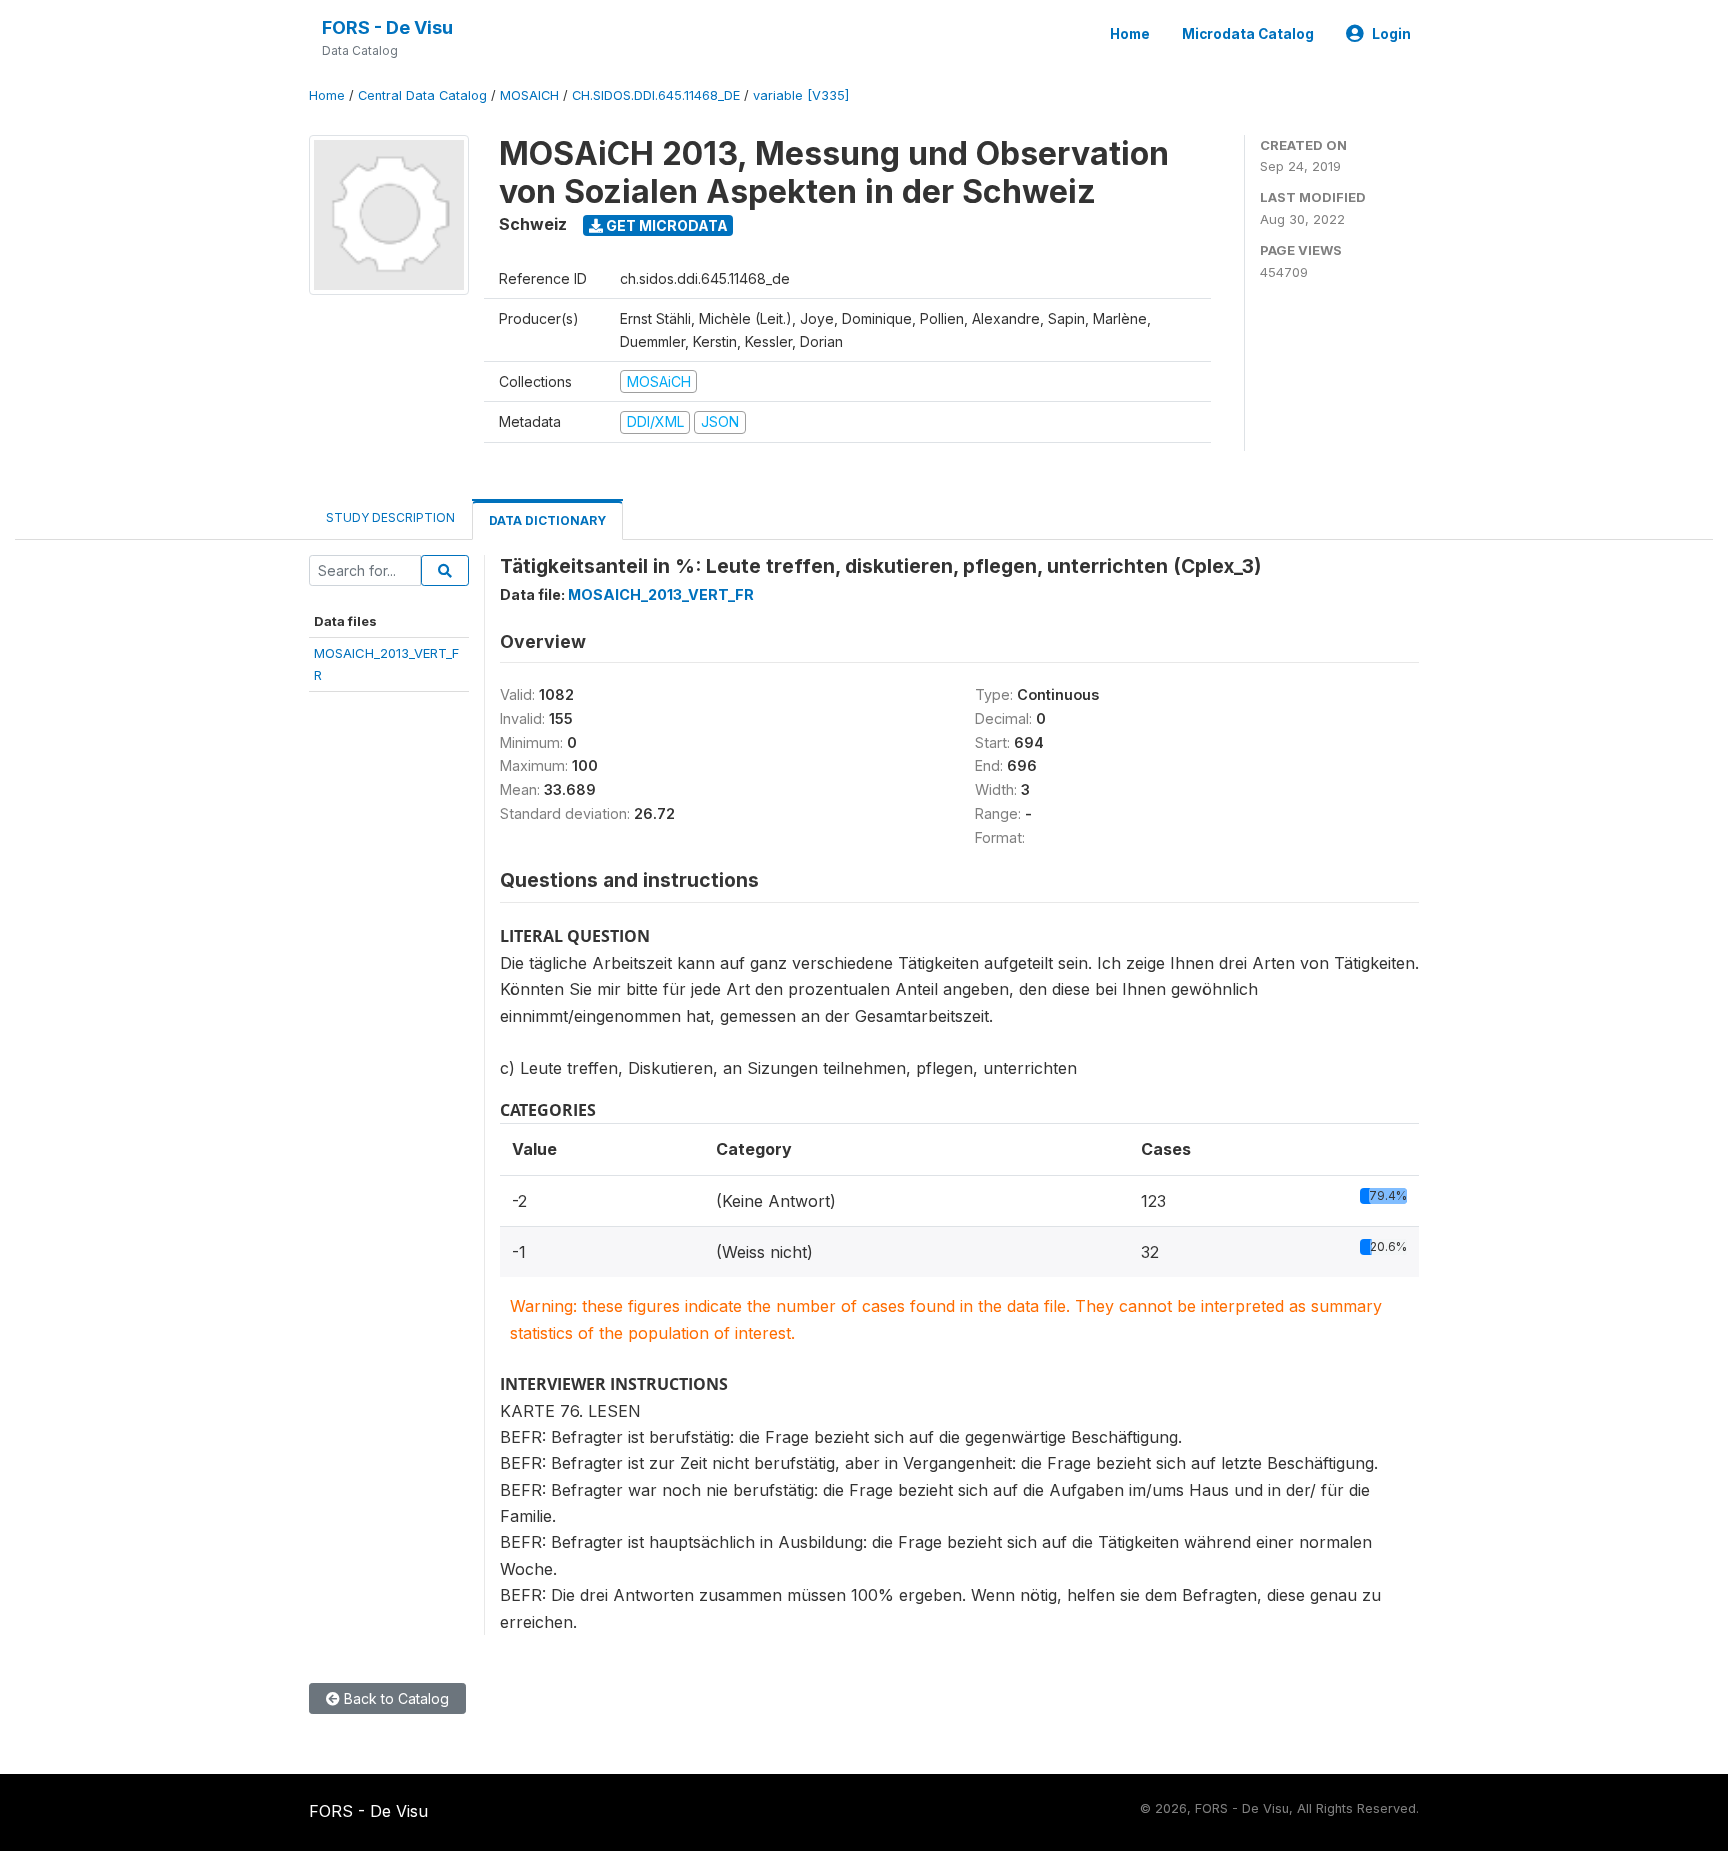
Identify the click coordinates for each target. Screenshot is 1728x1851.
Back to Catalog (394, 1698)
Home (1130, 34)
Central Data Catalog (422, 95)
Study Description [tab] (390, 517)
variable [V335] (801, 95)
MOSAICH (529, 95)
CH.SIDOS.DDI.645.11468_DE (656, 95)
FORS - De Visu (387, 27)
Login (1391, 34)
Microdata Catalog (1248, 34)
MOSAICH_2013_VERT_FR (661, 594)
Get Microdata (665, 225)
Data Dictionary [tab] (547, 520)
